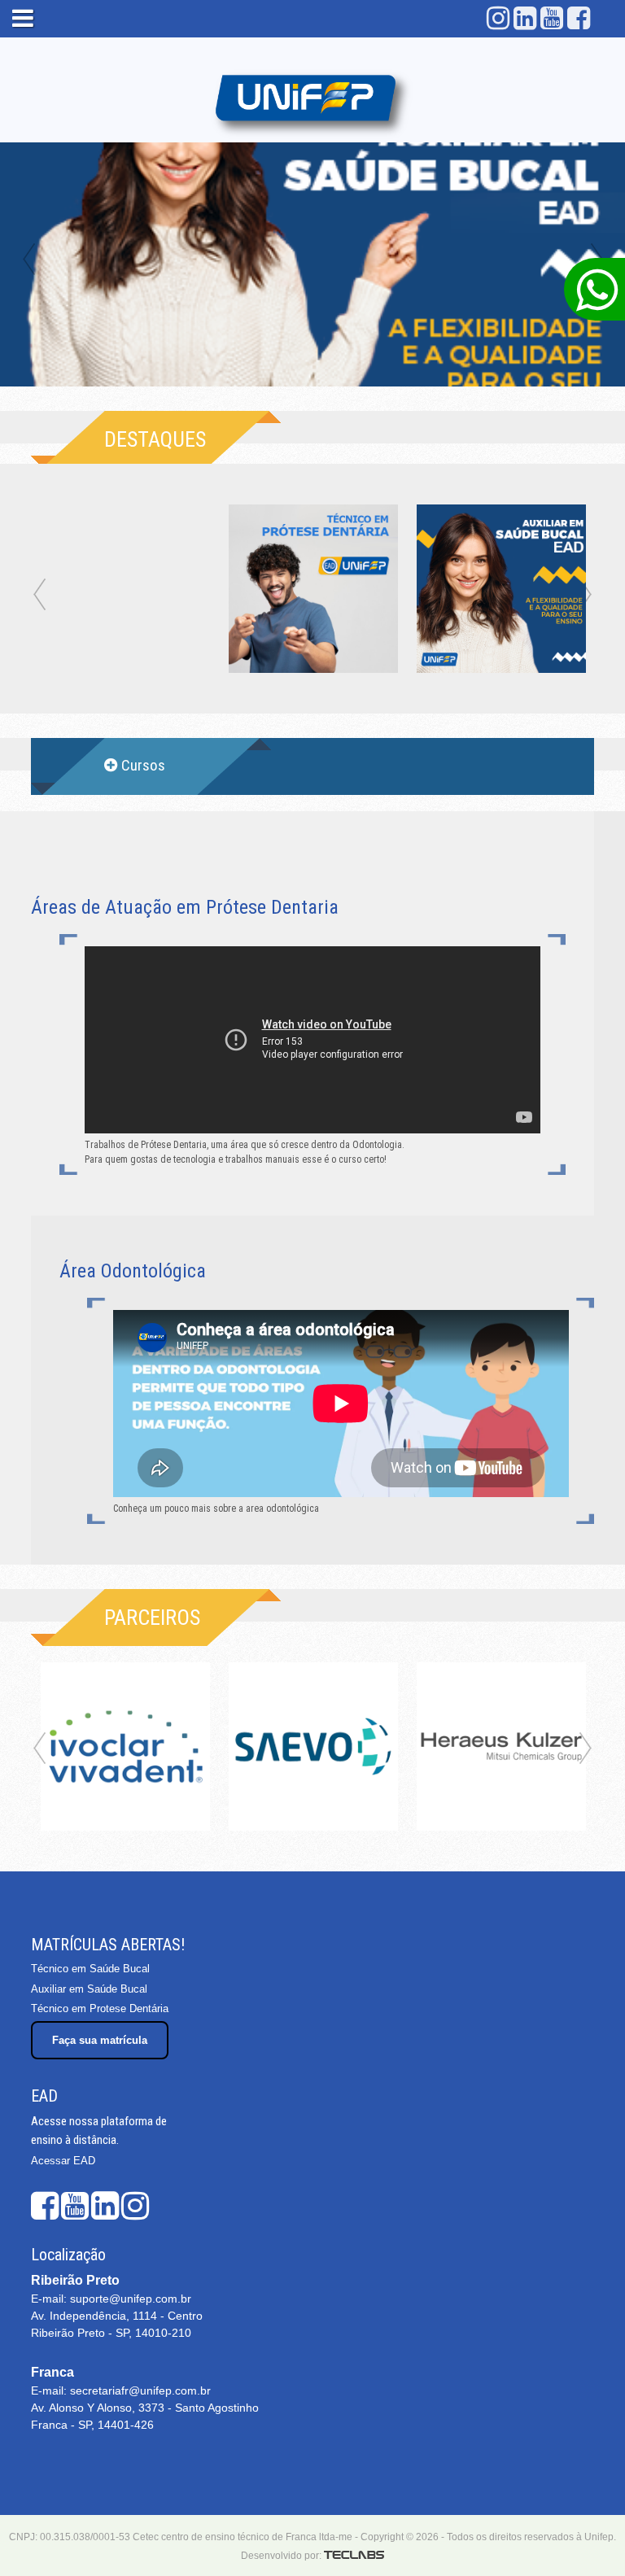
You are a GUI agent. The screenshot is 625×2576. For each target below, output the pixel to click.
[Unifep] (312, 100)
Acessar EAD (63, 2161)
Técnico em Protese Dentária (100, 2008)
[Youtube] (552, 18)
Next (586, 1750)
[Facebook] (579, 18)
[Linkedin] (525, 18)
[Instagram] (498, 18)
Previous (28, 260)
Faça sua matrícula (100, 2040)
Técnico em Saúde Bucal (90, 1969)
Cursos (143, 765)
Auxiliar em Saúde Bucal (89, 1989)
